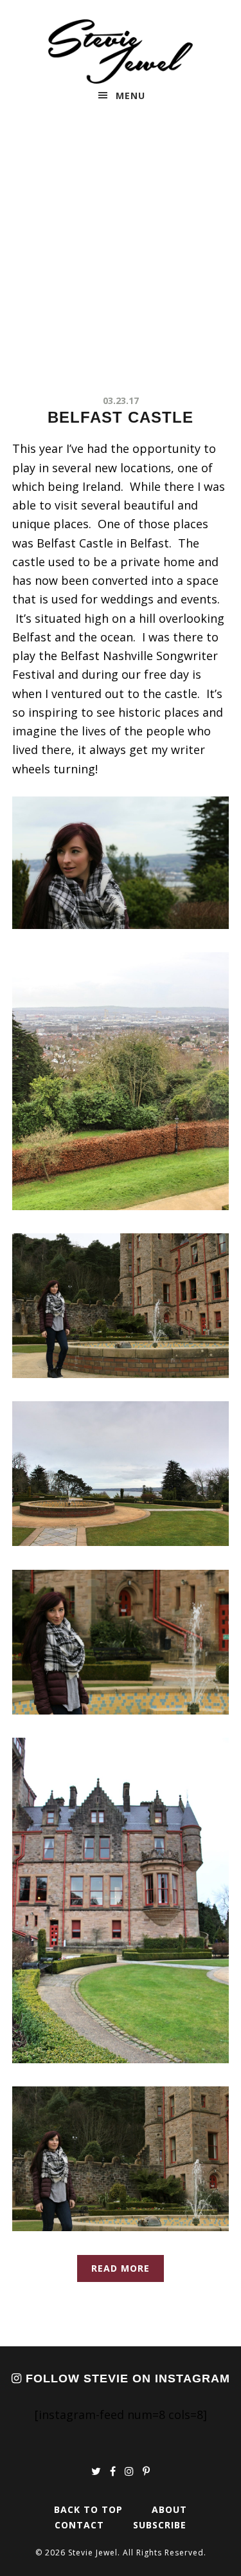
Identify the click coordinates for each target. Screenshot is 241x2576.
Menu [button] (130, 96)
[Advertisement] (121, 254)
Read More (121, 2268)
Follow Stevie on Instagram (126, 2378)
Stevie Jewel (121, 51)
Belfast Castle (121, 417)
